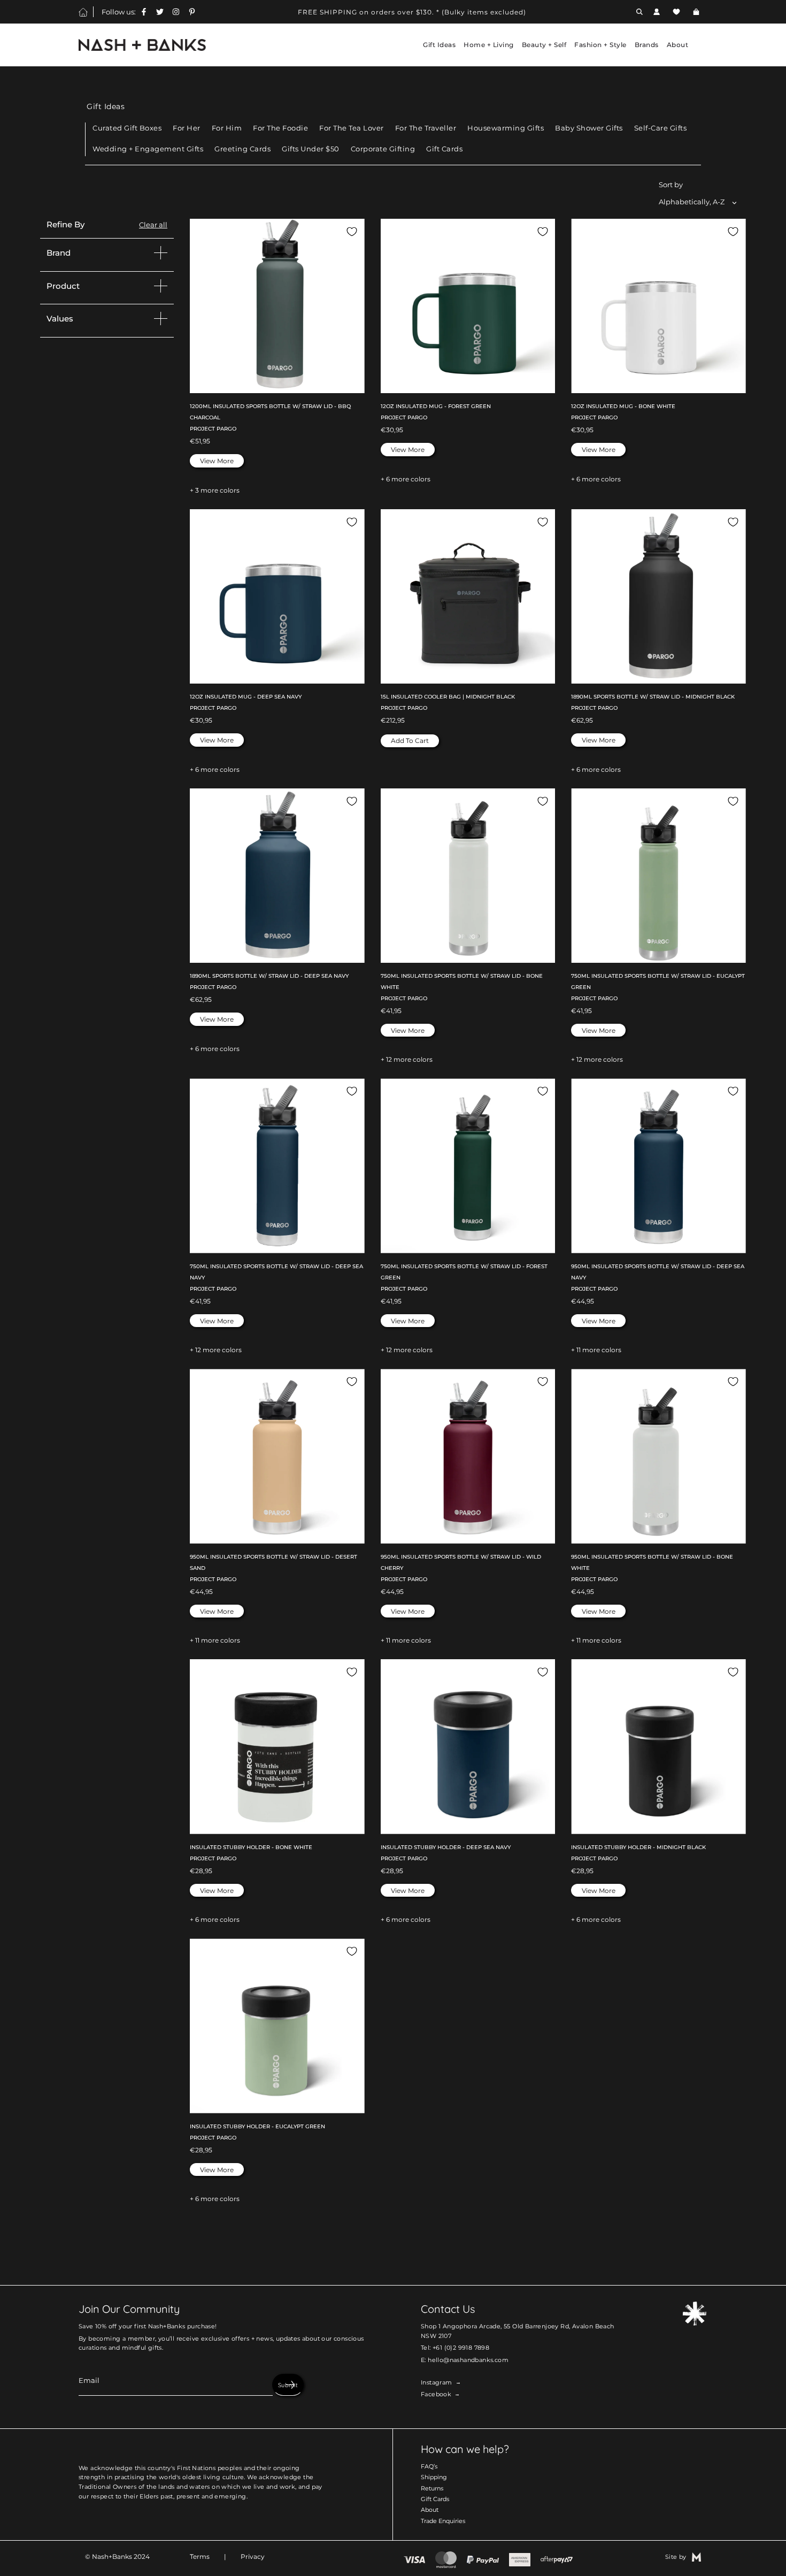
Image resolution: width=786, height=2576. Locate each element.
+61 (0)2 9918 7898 (461, 2348)
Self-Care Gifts (661, 128)
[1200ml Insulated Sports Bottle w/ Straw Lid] (277, 306)
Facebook (436, 2394)
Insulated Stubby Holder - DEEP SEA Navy (446, 1847)
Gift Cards (444, 149)
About (430, 2510)
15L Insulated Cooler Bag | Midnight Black (448, 697)
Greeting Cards (242, 149)
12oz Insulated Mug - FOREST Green (436, 406)
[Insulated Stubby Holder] (277, 1747)
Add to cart (410, 741)
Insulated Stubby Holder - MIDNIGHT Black (638, 1847)
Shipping (434, 2477)
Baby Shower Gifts (589, 128)
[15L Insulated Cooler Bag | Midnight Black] (468, 597)
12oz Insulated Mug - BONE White (623, 406)
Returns (432, 2488)
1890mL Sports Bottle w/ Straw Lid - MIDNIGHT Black (653, 697)
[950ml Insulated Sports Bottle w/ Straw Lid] (658, 1166)
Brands (647, 45)
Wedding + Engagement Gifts (148, 149)
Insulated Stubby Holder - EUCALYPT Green (257, 2126)
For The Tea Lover (352, 128)
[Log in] (657, 12)
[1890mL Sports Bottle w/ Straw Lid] (658, 597)
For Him (227, 128)
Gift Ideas (106, 106)
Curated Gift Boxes (127, 128)
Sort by (671, 185)
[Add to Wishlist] (352, 232)
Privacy (253, 2556)
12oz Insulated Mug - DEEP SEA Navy (246, 697)
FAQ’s (429, 2466)
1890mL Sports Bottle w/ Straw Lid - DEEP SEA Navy (269, 976)
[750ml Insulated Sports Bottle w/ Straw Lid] (468, 876)
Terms (200, 2556)
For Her (187, 128)
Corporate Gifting (383, 149)
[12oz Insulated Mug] (468, 306)
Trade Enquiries (443, 2521)
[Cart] (698, 12)
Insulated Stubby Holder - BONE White (251, 1847)
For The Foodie (280, 128)
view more (217, 461)
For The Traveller (426, 128)
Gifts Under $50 (311, 149)
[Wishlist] (676, 12)
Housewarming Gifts (506, 128)
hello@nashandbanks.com (468, 2360)
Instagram (437, 2382)
